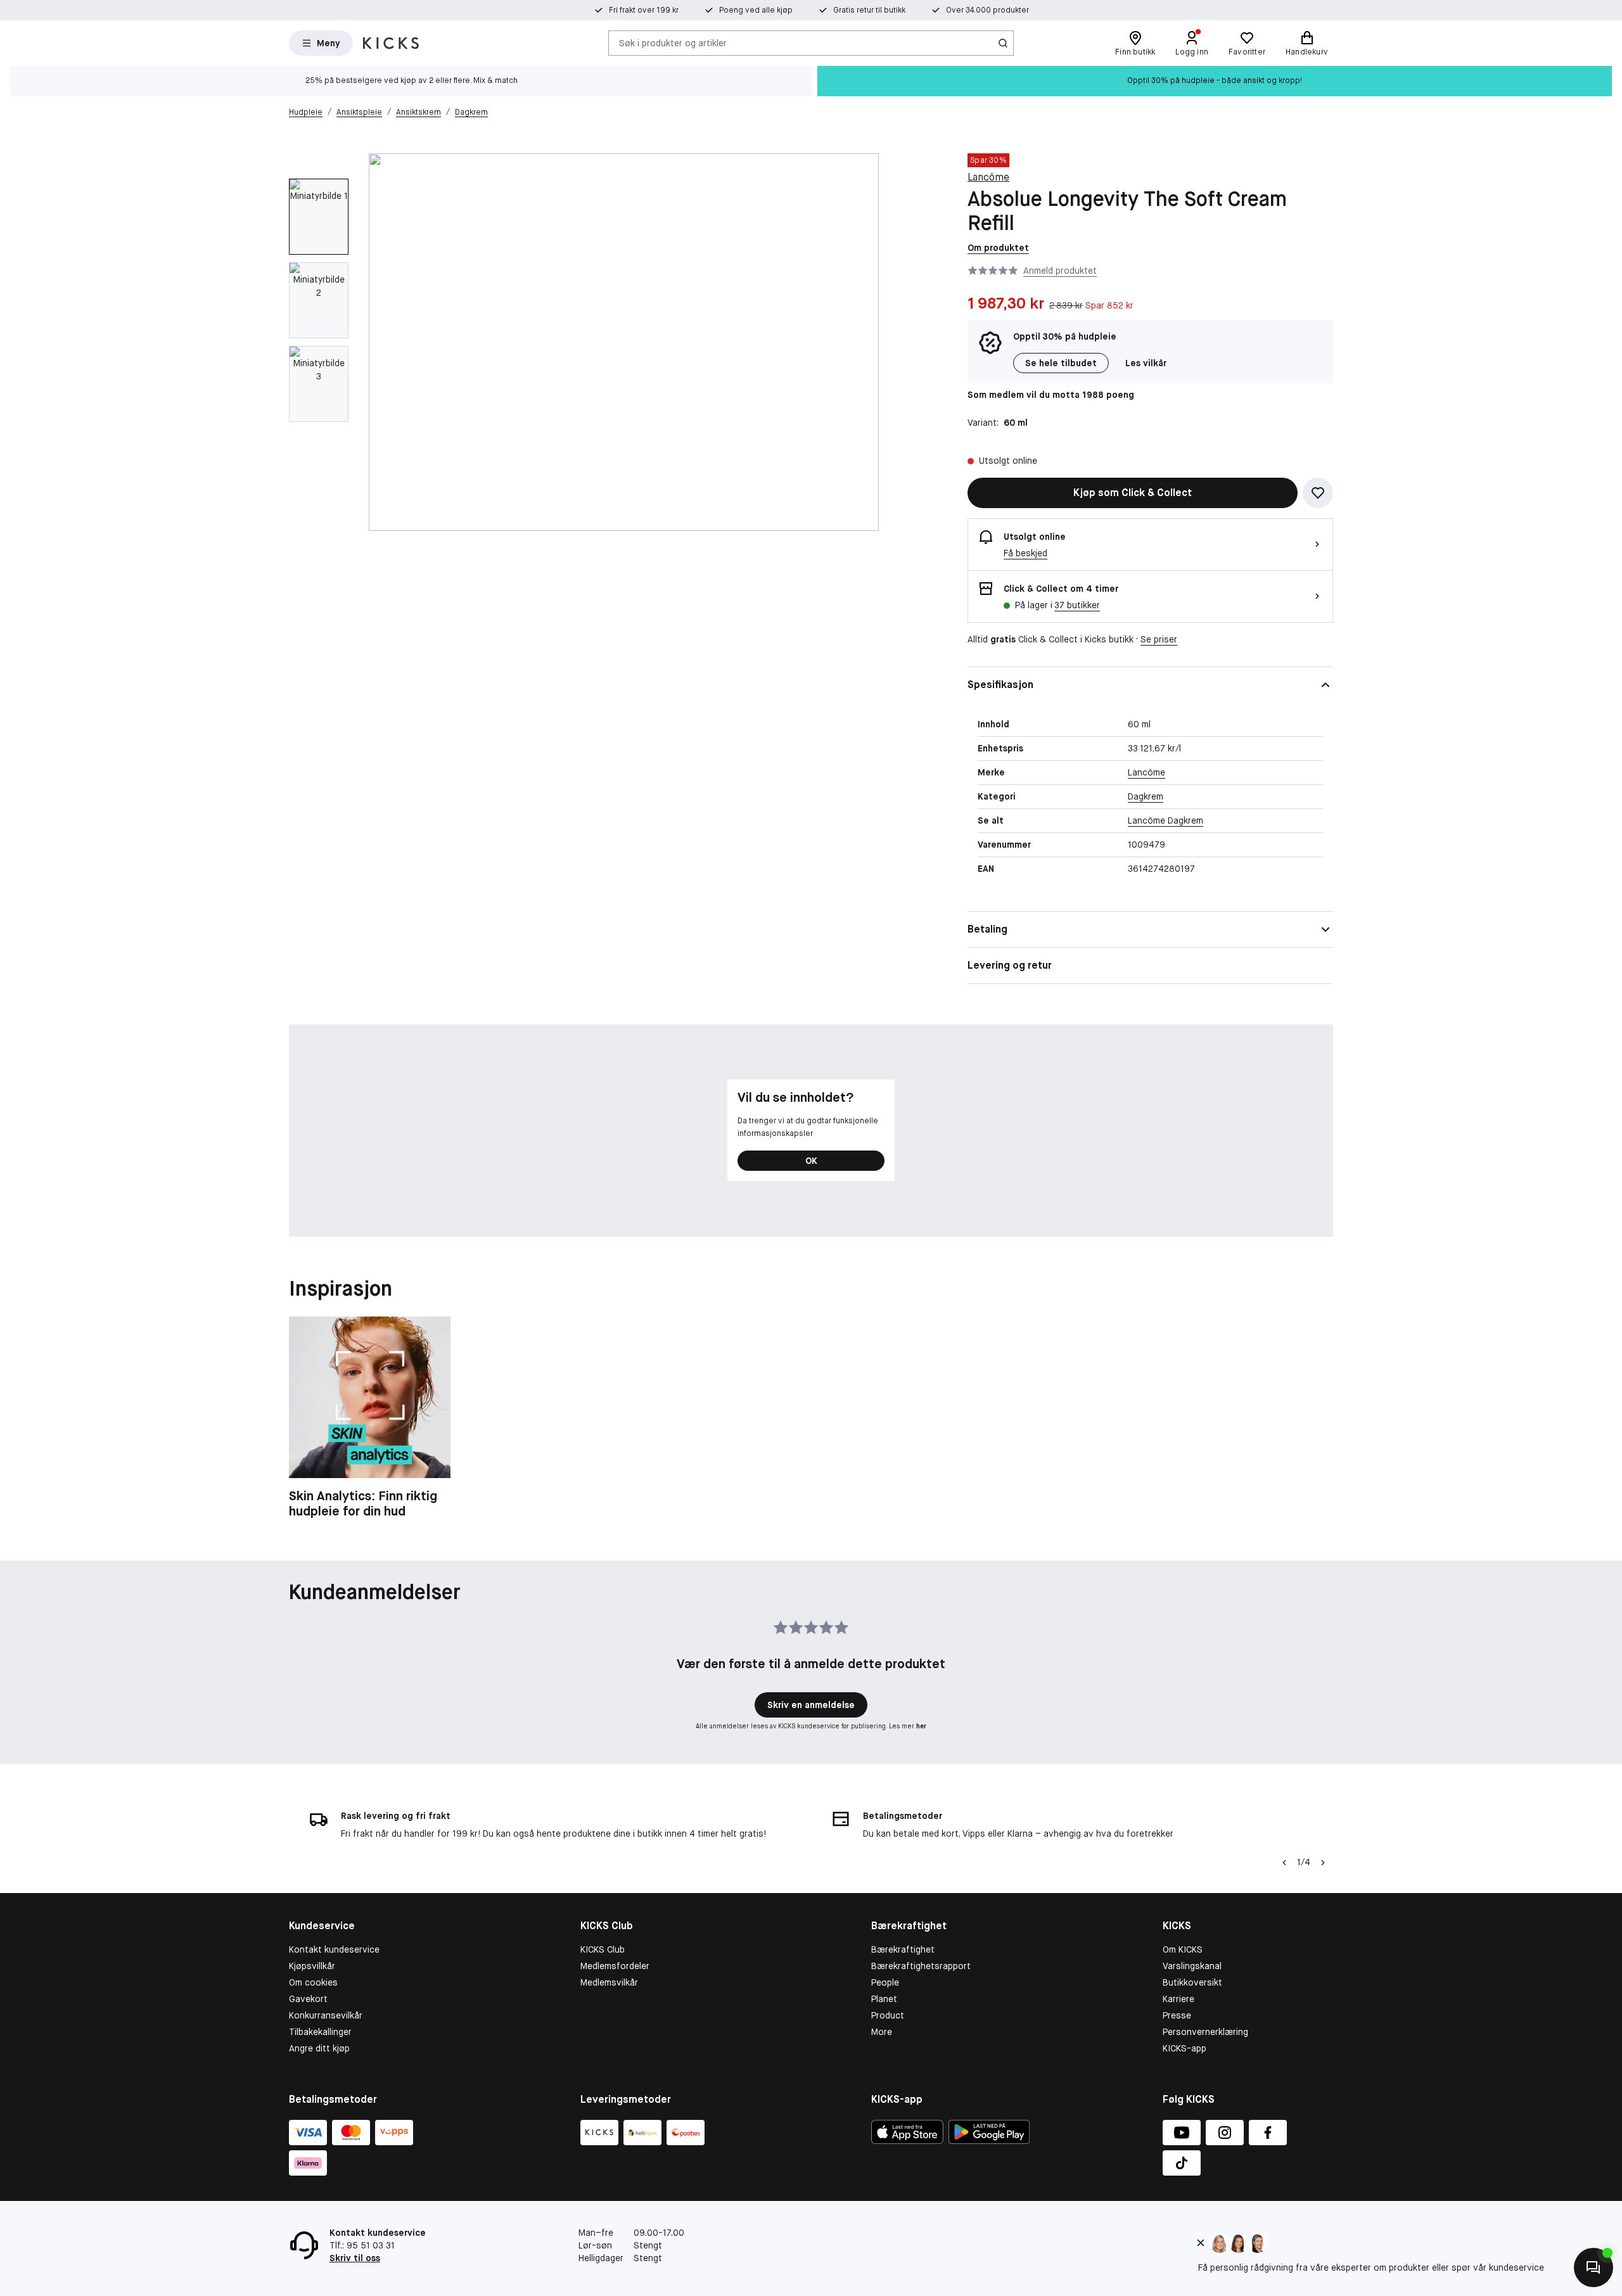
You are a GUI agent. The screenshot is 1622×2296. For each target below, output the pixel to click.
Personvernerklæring (1205, 2032)
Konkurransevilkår (326, 2015)
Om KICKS (1183, 1949)
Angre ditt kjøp (319, 2048)
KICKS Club (603, 1949)
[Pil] (1323, 1863)
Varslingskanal (1192, 1966)
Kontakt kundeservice (334, 1949)
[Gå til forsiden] (391, 43)
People (885, 1982)
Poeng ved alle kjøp (756, 10)
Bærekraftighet (903, 1949)
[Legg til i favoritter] (1318, 493)
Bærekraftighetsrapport (921, 1966)
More (882, 2032)
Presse (1177, 2015)
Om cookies (313, 1982)
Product (888, 2015)
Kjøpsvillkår (312, 1966)
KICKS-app (1185, 2048)
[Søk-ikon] (1003, 43)
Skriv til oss (355, 2258)
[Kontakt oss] (1593, 2267)
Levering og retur (1010, 965)
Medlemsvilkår (609, 1982)
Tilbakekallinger (320, 2032)
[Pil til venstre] (1284, 1863)
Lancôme (988, 177)
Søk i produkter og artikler (673, 42)
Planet (884, 1999)
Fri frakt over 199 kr (644, 10)
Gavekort (308, 1999)
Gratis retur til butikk (869, 10)
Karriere (1178, 1999)
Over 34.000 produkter (987, 10)
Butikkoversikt (1192, 1982)
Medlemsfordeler (615, 1966)
